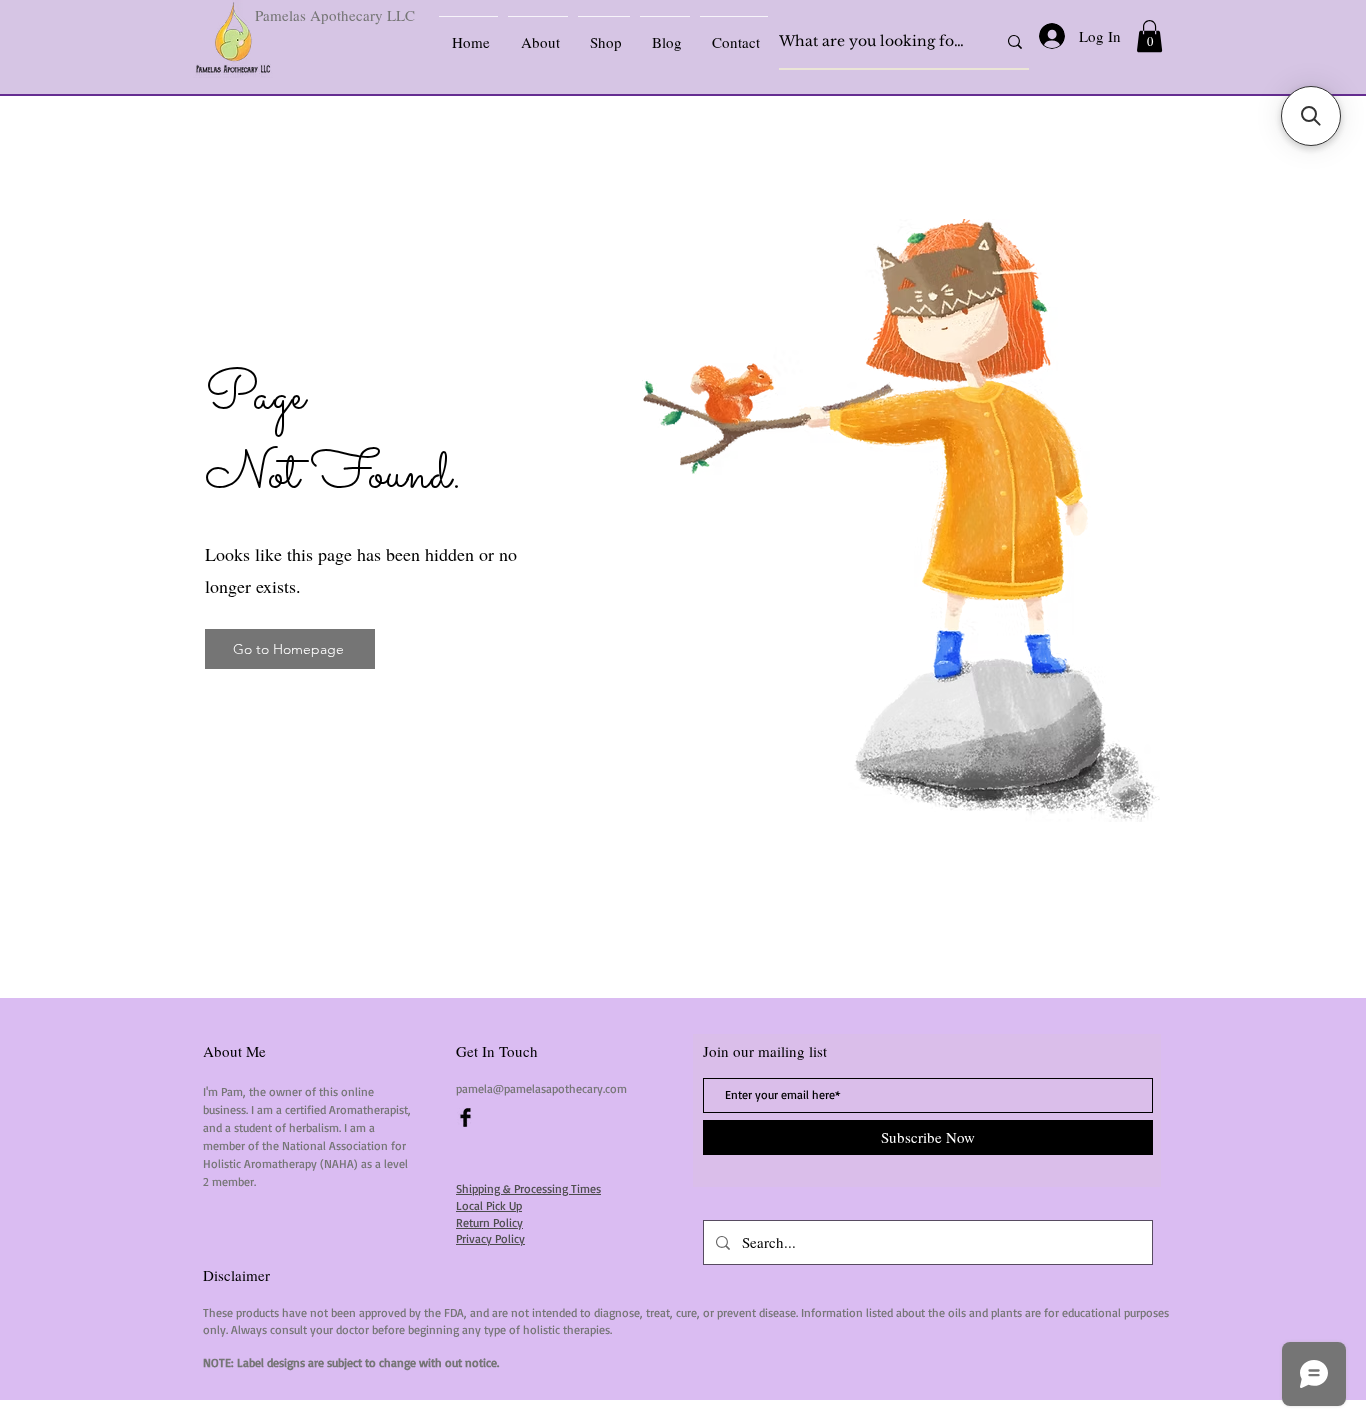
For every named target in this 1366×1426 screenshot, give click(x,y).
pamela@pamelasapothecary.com (541, 1088)
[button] (1149, 36)
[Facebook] (465, 1117)
